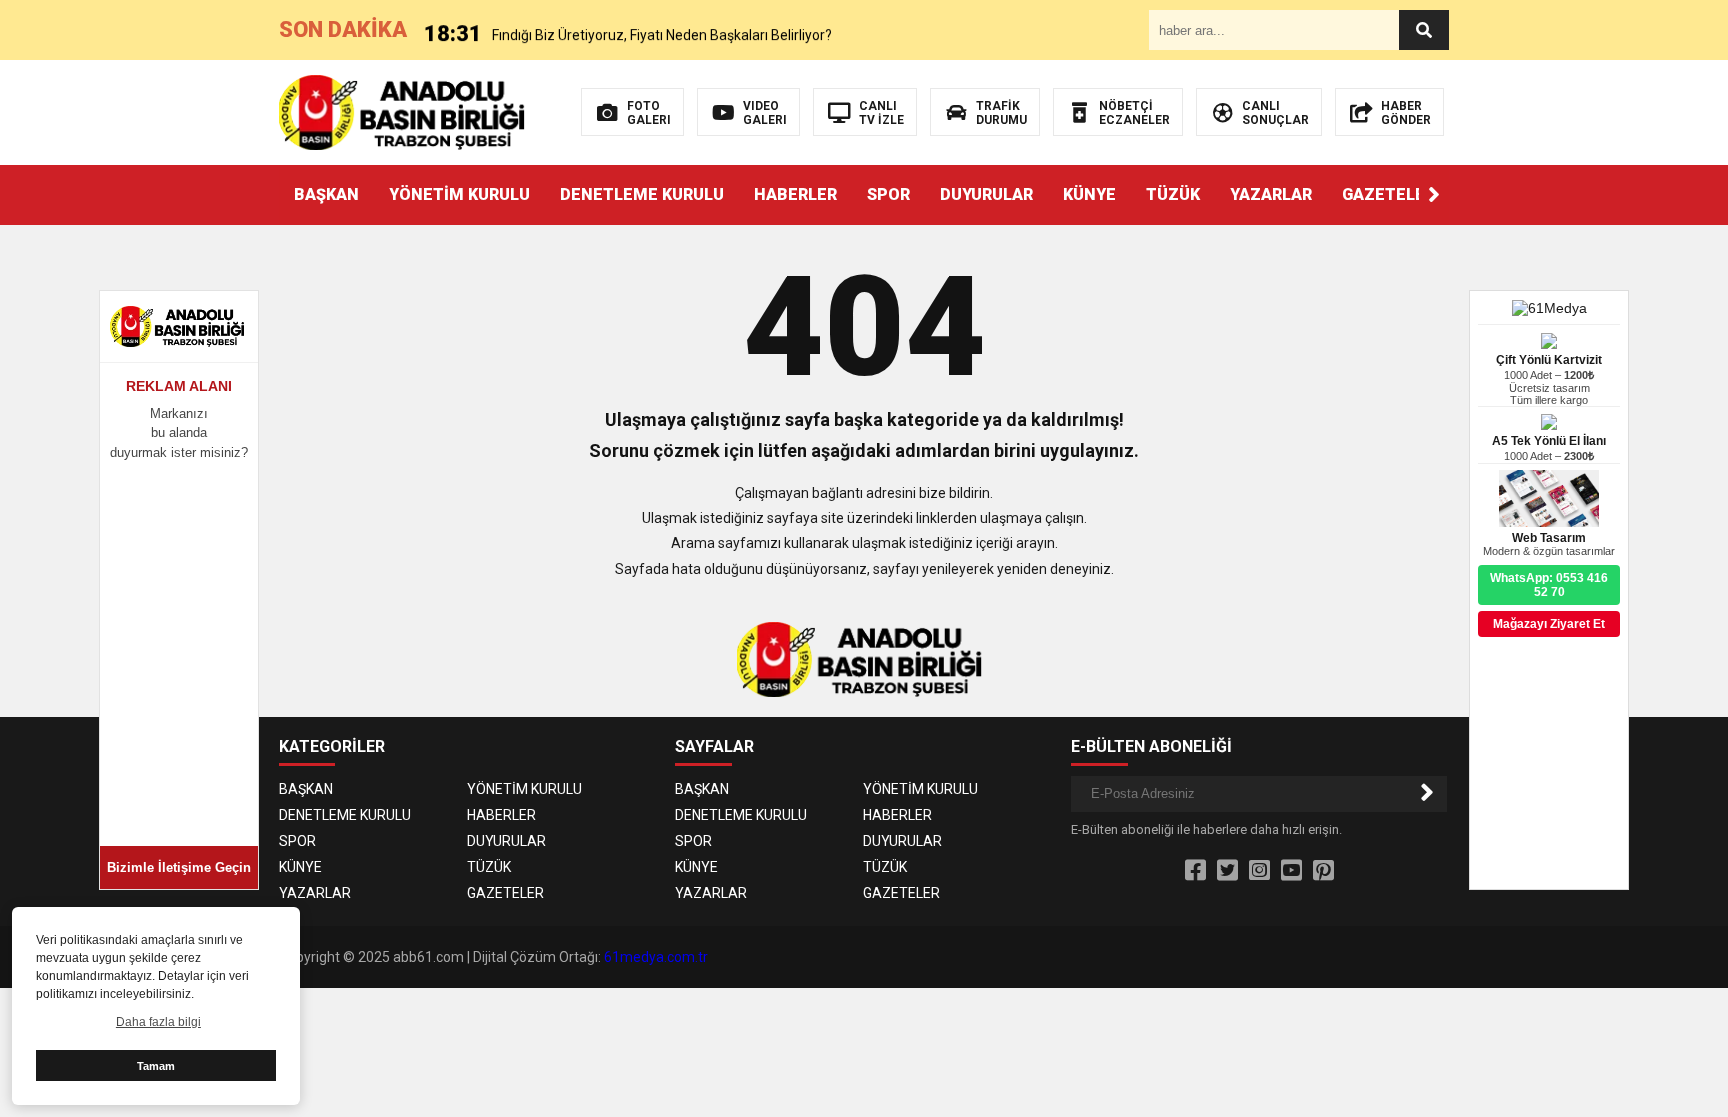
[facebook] (1195, 871)
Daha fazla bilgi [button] (158, 1022)
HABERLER (795, 194)
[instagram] (1259, 871)
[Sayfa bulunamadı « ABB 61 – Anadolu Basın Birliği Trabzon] (406, 111)
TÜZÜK (1173, 194)
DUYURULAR (986, 194)
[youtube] (1291, 871)
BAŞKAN (326, 194)
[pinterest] (1323, 871)
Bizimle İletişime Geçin (179, 867)
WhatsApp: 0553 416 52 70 (1549, 585)
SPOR (888, 194)
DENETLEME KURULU (642, 194)
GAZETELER (1388, 194)
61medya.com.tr (656, 957)
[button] (1434, 195)
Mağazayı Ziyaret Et (1549, 624)
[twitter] (1227, 871)
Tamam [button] (156, 1066)
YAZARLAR (1271, 194)
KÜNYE (1089, 194)
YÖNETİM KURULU (459, 194)
